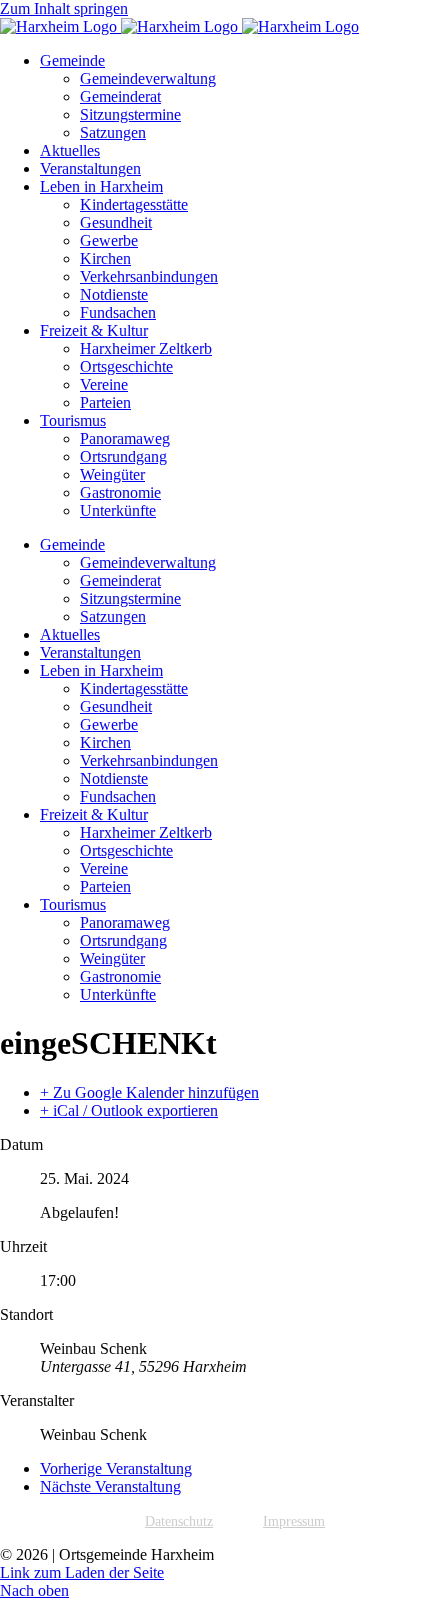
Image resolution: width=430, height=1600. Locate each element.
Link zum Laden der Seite (82, 1572)
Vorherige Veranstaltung (116, 1468)
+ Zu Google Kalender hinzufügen (149, 1092)
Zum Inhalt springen (64, 8)
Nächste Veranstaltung (110, 1486)
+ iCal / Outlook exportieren (129, 1110)
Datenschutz (179, 1521)
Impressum (294, 1521)
